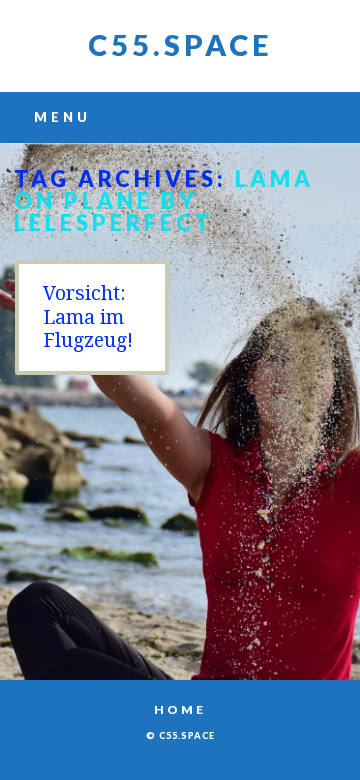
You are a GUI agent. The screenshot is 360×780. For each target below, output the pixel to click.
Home (180, 709)
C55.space (180, 44)
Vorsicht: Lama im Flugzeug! (88, 317)
